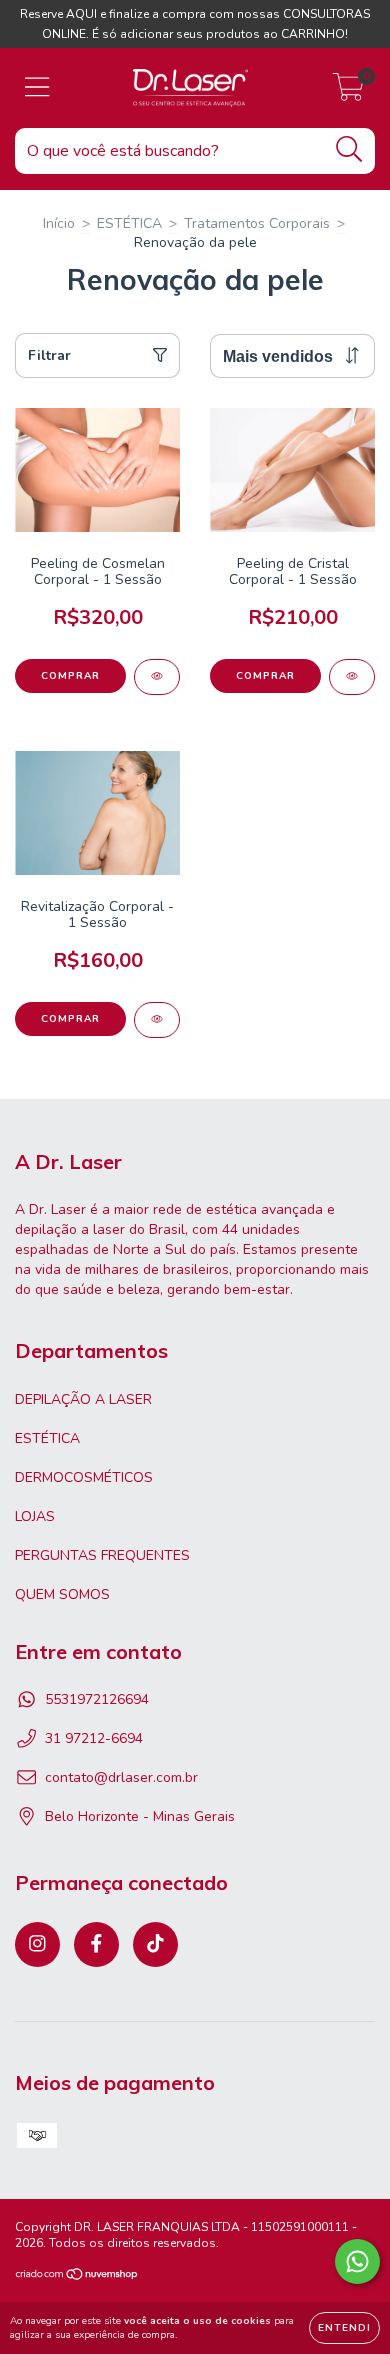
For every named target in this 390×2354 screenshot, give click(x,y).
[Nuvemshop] (77, 2277)
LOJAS (35, 1516)
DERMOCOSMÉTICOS (84, 1477)
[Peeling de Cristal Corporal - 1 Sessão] (352, 677)
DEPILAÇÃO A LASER (83, 1399)
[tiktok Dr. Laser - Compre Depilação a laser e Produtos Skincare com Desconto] (155, 1944)
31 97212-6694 (94, 1738)
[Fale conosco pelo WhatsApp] (357, 2261)
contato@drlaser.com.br (121, 1777)
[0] (348, 93)
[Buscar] (349, 149)
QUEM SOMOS (62, 1594)
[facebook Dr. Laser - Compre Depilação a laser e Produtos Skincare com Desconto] (96, 1944)
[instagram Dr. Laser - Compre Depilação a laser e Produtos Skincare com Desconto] (37, 1944)
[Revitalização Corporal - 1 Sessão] (157, 1020)
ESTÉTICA (129, 223)
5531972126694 (97, 1699)
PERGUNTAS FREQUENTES (102, 1555)
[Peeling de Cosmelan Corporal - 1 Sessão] (157, 677)
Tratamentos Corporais (257, 223)
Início (59, 223)
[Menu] (37, 88)
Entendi (344, 2328)
